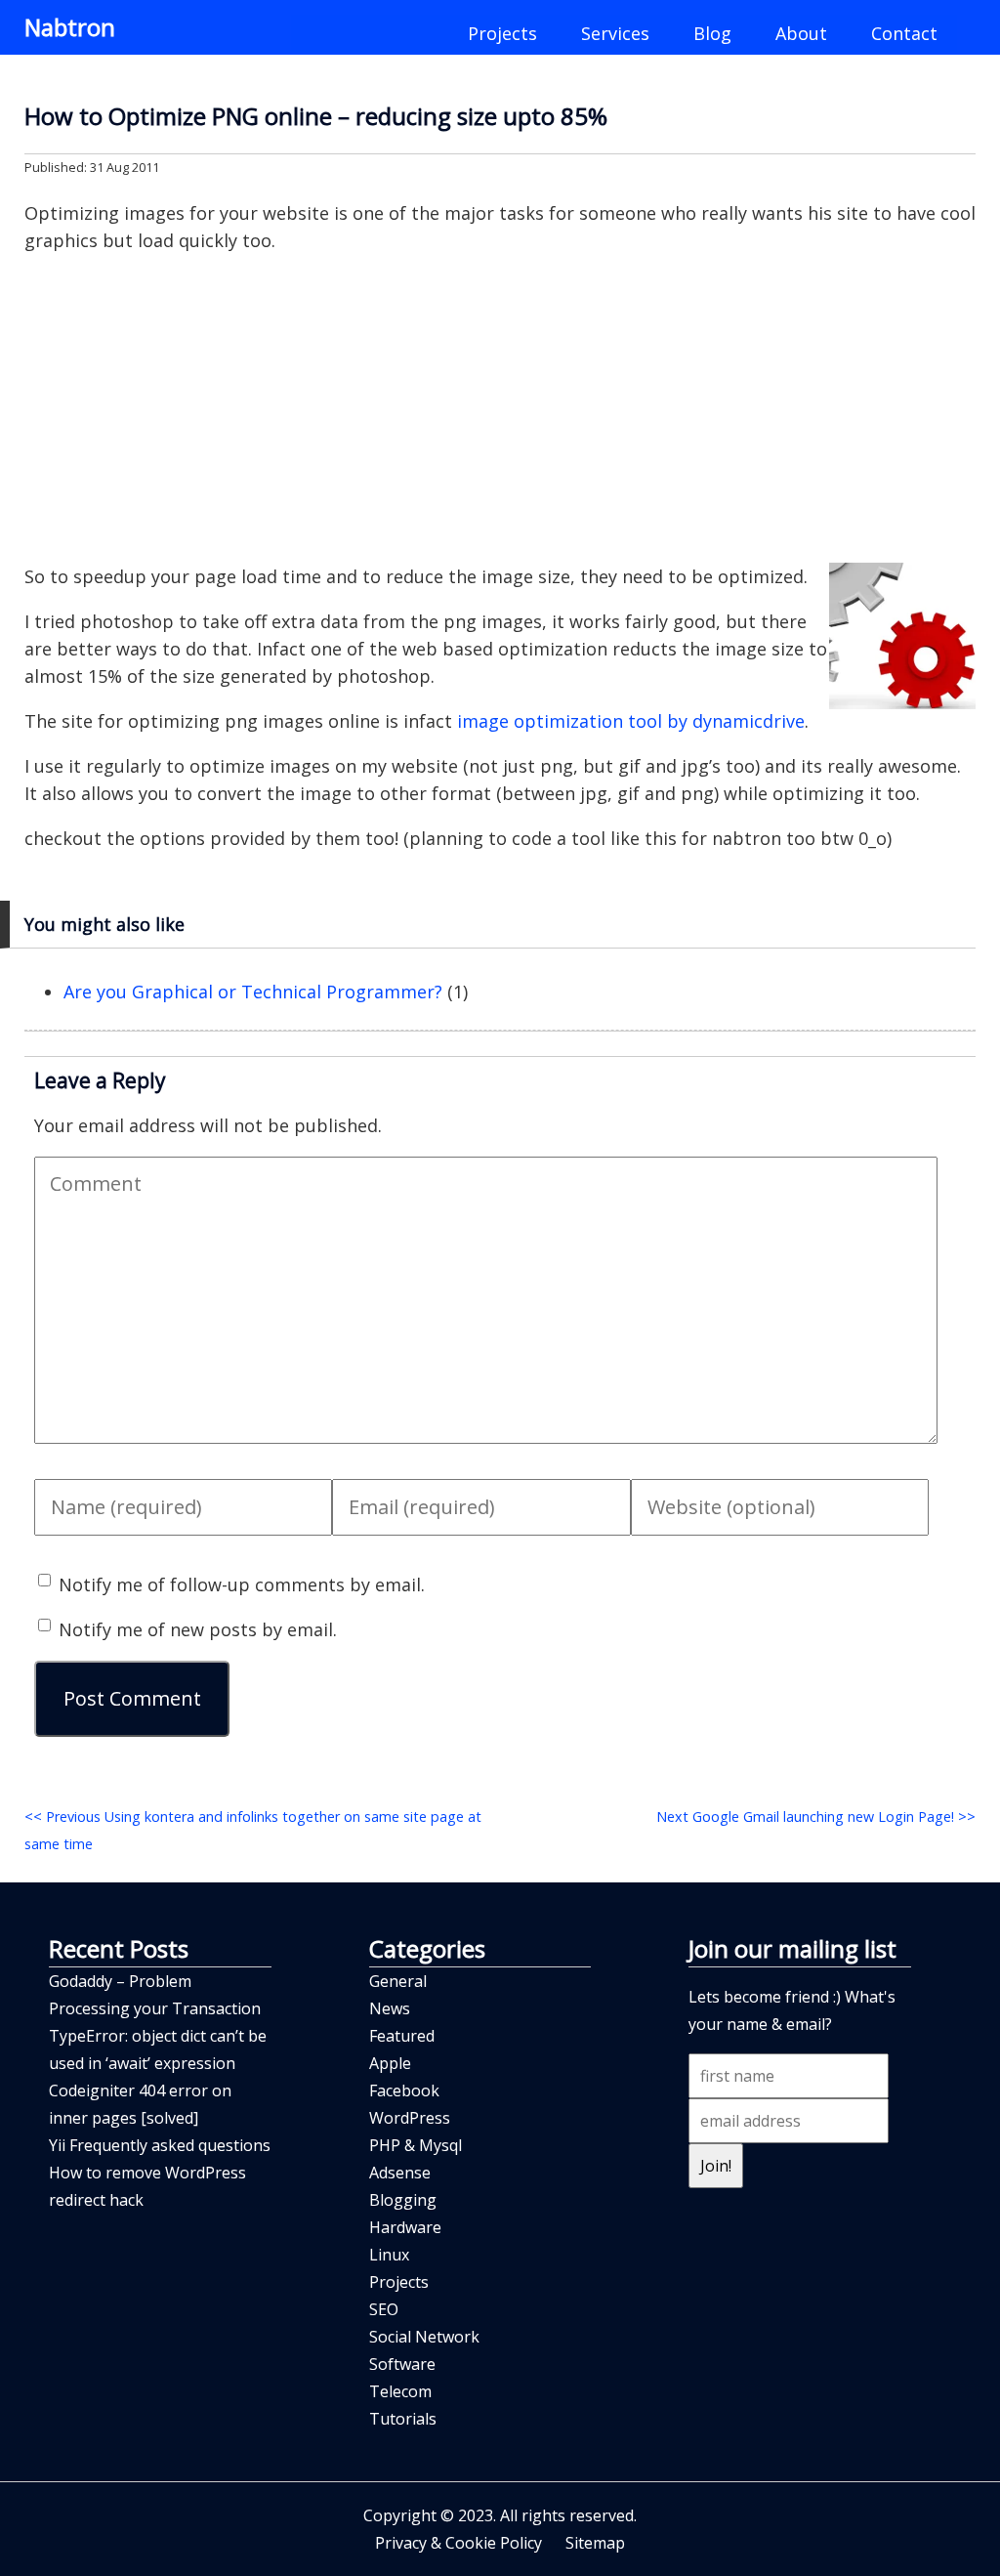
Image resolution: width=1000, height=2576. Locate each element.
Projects (502, 33)
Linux (389, 2255)
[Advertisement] (500, 408)
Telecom (400, 2391)
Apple (390, 2063)
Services (615, 33)
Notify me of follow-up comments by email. (242, 1584)
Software (402, 2364)
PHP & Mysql (416, 2145)
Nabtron (70, 27)
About (801, 33)
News (390, 2008)
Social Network (424, 2337)
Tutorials (403, 2419)
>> (816, 1816)
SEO (384, 2309)
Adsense (400, 2173)
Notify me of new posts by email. (198, 1629)
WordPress (410, 2118)
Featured (402, 2036)
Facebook (404, 2090)
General (398, 1981)
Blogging (403, 2200)
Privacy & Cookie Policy (458, 2543)
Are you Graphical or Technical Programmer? (253, 992)
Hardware (405, 2227)
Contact (904, 33)
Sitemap (595, 2543)
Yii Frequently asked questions (160, 2145)
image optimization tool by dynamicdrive (631, 721)
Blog (712, 33)
